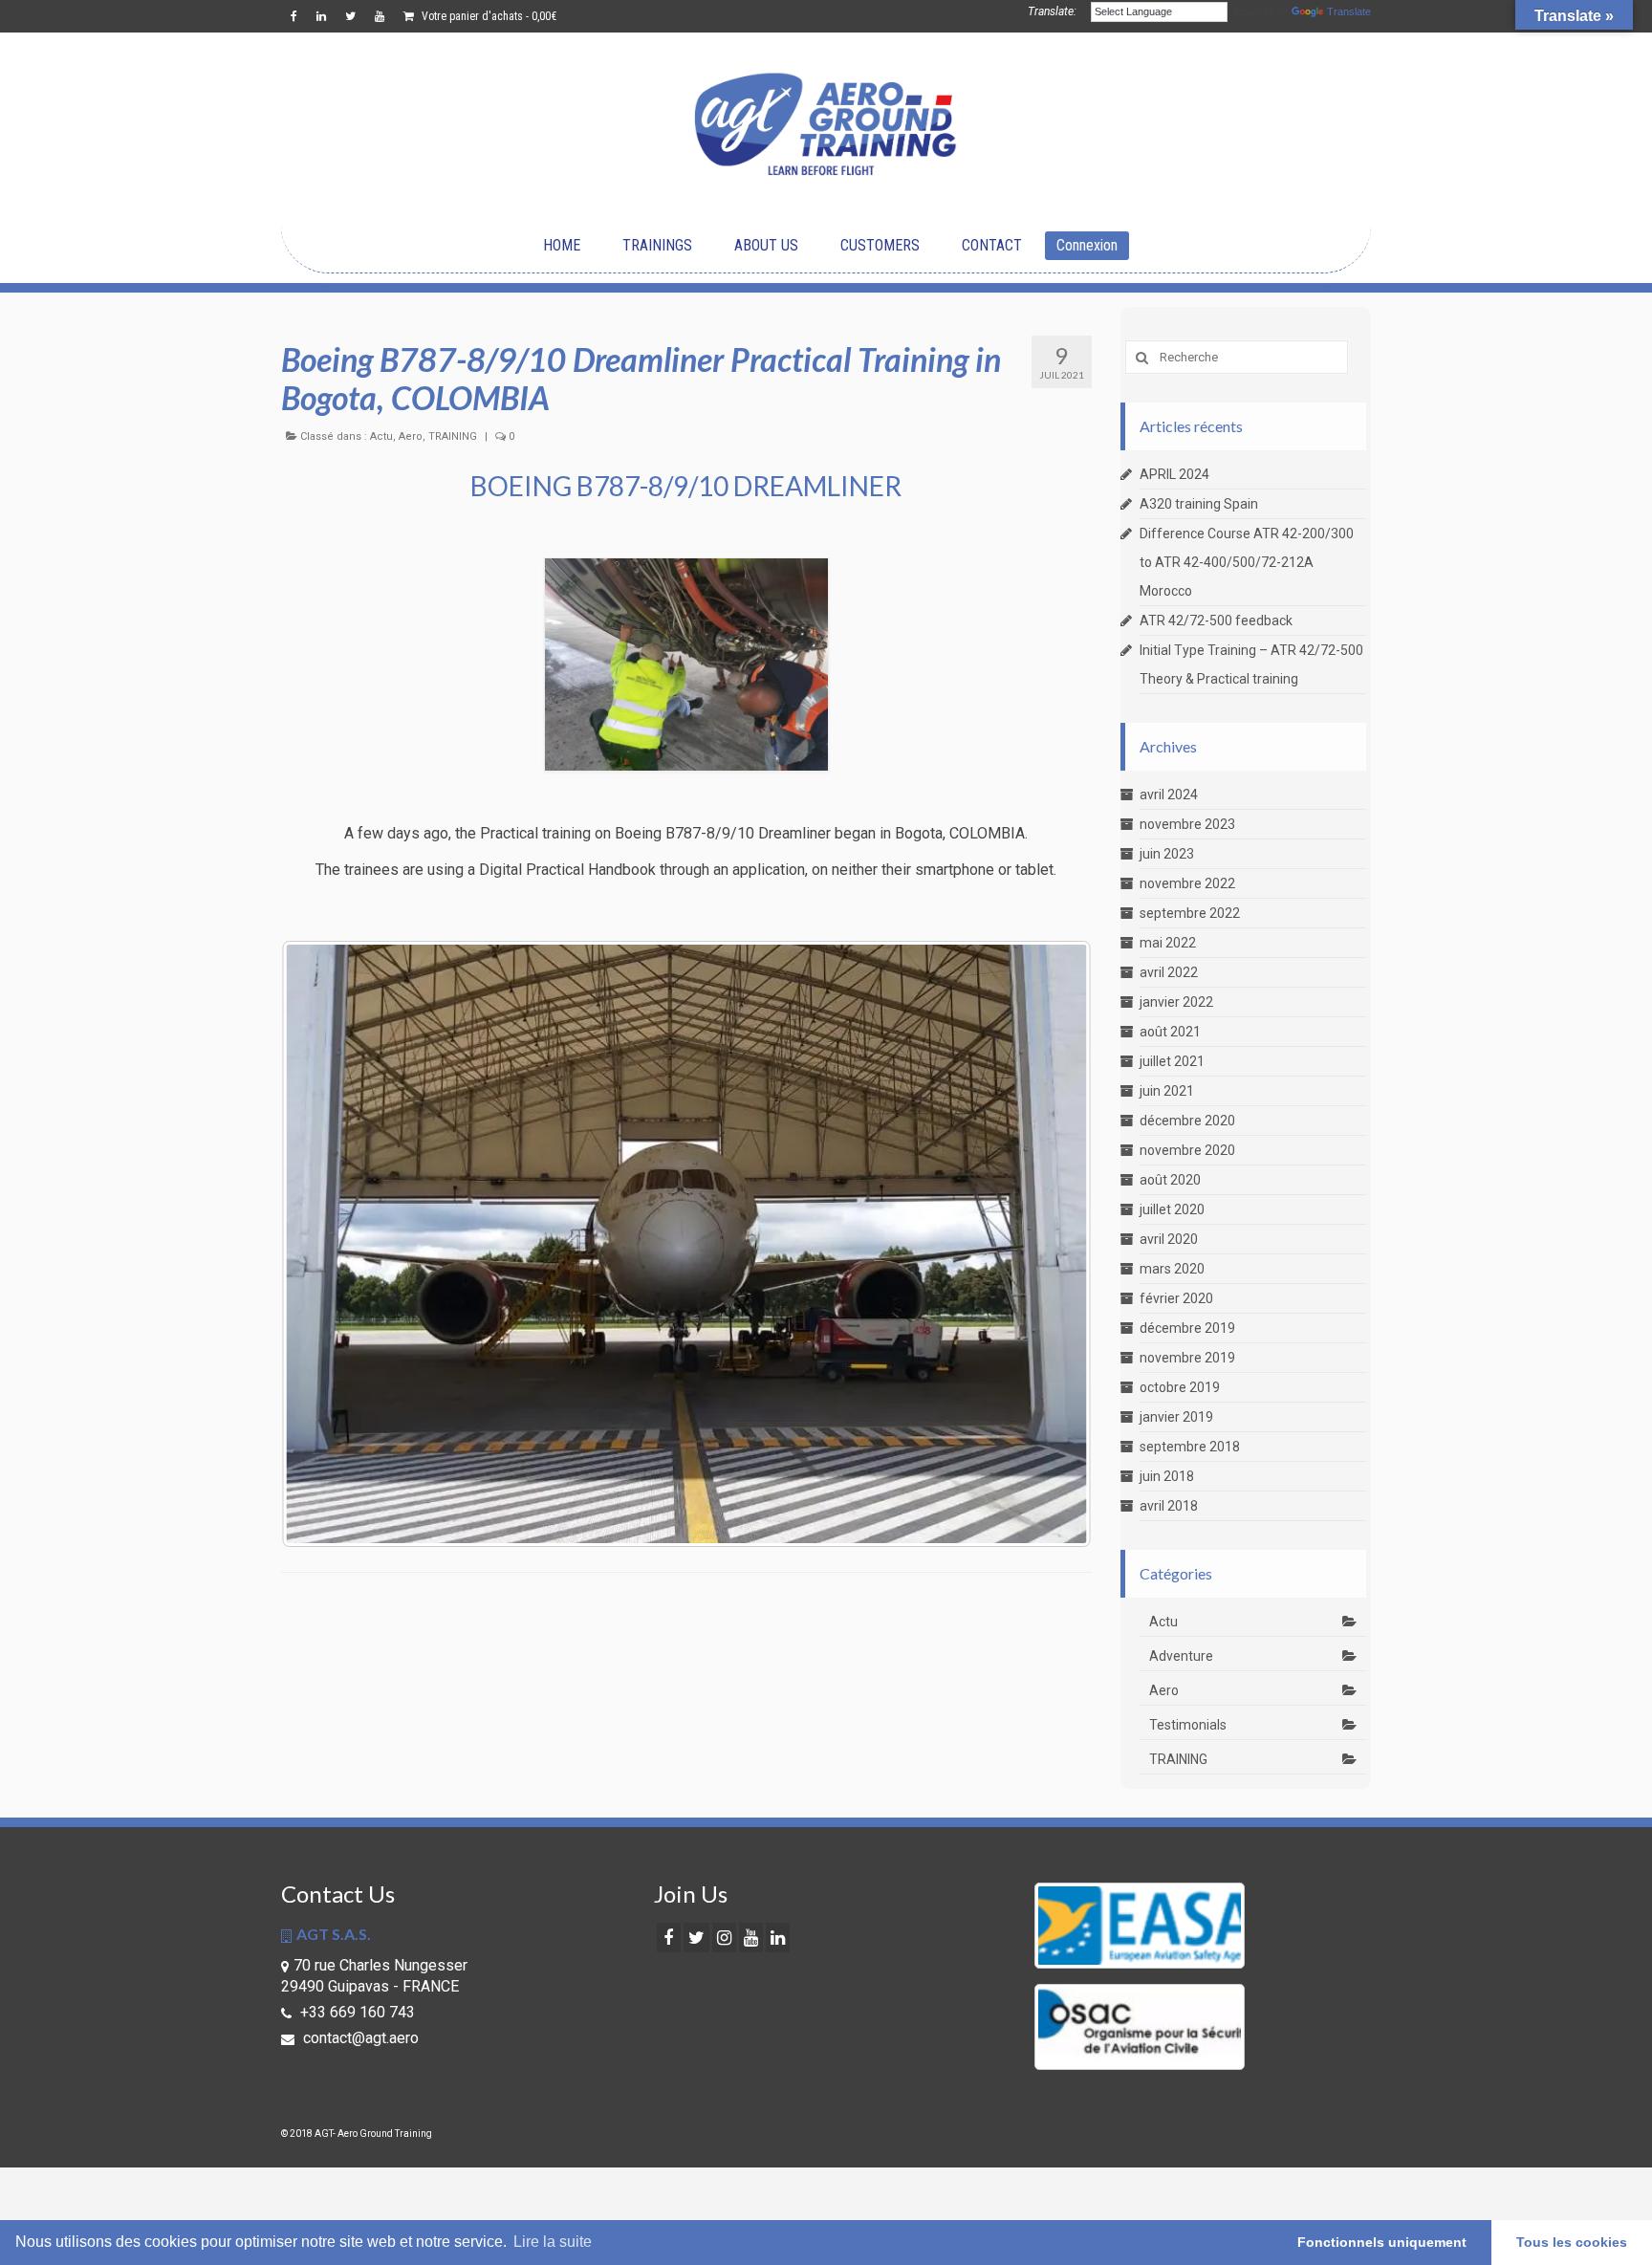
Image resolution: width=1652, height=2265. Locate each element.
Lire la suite (553, 2242)
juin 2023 (1167, 854)
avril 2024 (1169, 795)
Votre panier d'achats (488, 16)
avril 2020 (1169, 1239)
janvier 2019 (1176, 1417)
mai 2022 (1168, 943)
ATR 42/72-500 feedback (1216, 621)
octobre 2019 (1180, 1387)
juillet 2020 (1172, 1209)
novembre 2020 (1187, 1150)
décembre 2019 (1187, 1328)
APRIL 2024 (1174, 474)
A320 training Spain (1199, 504)
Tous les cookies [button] (1572, 2242)
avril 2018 (1169, 1506)
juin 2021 (1167, 1091)
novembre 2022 (1187, 883)
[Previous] (321, 1244)
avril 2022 (1169, 972)
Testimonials (1188, 1725)
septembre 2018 (1190, 1447)
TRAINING (453, 436)
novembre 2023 (1187, 824)
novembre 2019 (1187, 1358)
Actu (381, 436)
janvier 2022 (1176, 1002)
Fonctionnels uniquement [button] (1382, 2242)
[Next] (1052, 1244)
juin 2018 (1167, 1476)
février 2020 (1176, 1298)
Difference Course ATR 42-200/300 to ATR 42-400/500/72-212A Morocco (1247, 562)
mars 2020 (1172, 1269)
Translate (1349, 11)
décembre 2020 (1187, 1121)
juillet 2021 (1172, 1061)
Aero (411, 436)
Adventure (1181, 1656)
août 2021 (1170, 1032)
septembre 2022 (1190, 913)
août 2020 (1170, 1180)
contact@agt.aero (359, 2038)
